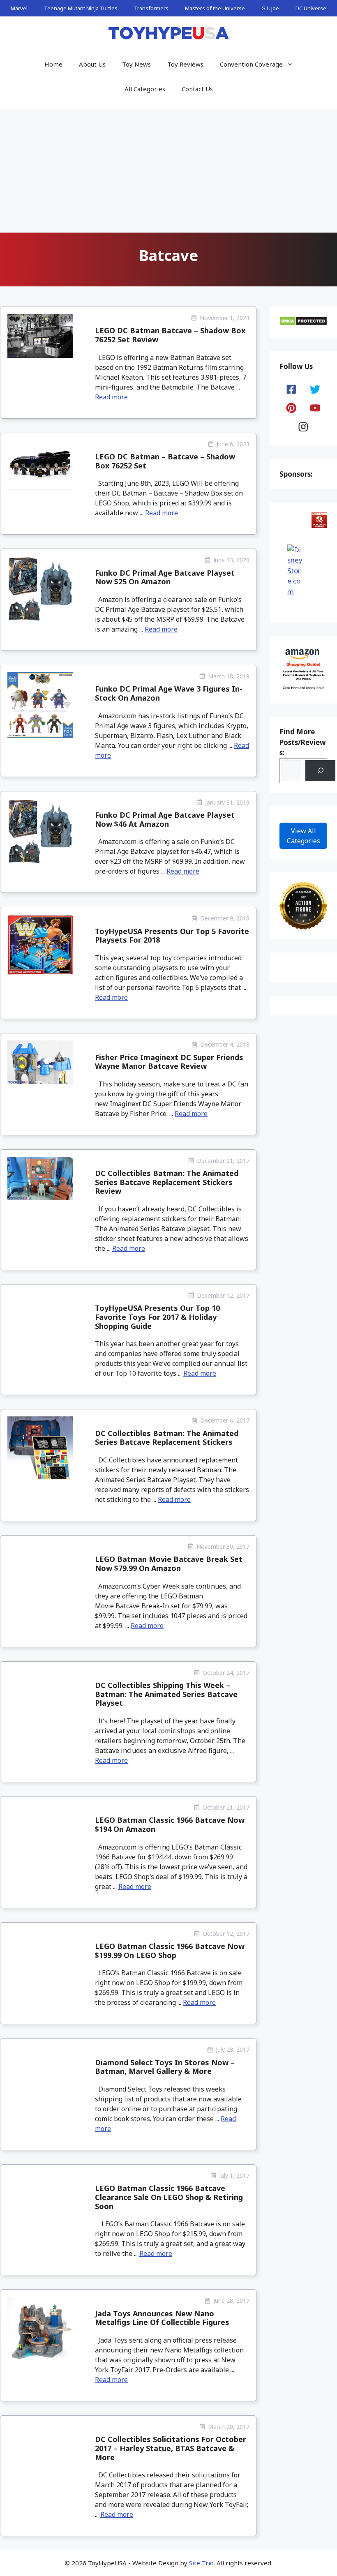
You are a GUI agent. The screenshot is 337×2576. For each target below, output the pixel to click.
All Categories (145, 89)
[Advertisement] (168, 171)
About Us (92, 64)
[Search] (320, 771)
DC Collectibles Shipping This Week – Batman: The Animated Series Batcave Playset (166, 1694)
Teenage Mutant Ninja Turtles (81, 8)
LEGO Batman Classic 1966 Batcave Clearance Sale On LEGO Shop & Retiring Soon (169, 2197)
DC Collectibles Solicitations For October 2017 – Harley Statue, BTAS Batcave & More (171, 2448)
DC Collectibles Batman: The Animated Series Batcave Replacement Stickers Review (167, 1182)
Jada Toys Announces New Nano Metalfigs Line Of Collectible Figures (162, 2318)
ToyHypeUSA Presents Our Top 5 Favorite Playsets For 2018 (172, 936)
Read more (111, 397)
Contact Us (197, 89)
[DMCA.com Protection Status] (303, 323)
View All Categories (304, 836)
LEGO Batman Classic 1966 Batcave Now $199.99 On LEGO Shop (170, 1951)
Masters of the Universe (215, 8)
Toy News (136, 64)
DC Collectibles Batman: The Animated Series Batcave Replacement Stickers (167, 1438)
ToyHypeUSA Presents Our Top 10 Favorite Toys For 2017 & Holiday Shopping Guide (157, 1317)
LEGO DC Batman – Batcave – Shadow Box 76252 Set (165, 461)
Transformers (151, 8)
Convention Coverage (251, 64)
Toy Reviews (185, 64)
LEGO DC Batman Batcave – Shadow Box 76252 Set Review (170, 335)
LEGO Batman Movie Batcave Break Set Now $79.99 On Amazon (169, 1564)
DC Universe (311, 8)
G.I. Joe (270, 8)
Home (53, 64)
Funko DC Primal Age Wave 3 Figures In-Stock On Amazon (169, 693)
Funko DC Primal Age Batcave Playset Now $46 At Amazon (165, 819)
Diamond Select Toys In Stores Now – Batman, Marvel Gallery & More (165, 2067)
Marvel (19, 8)
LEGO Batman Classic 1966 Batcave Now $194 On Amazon (170, 1824)
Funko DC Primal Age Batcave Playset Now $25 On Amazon (165, 577)
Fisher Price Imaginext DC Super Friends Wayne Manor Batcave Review (169, 1062)
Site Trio (201, 2563)
